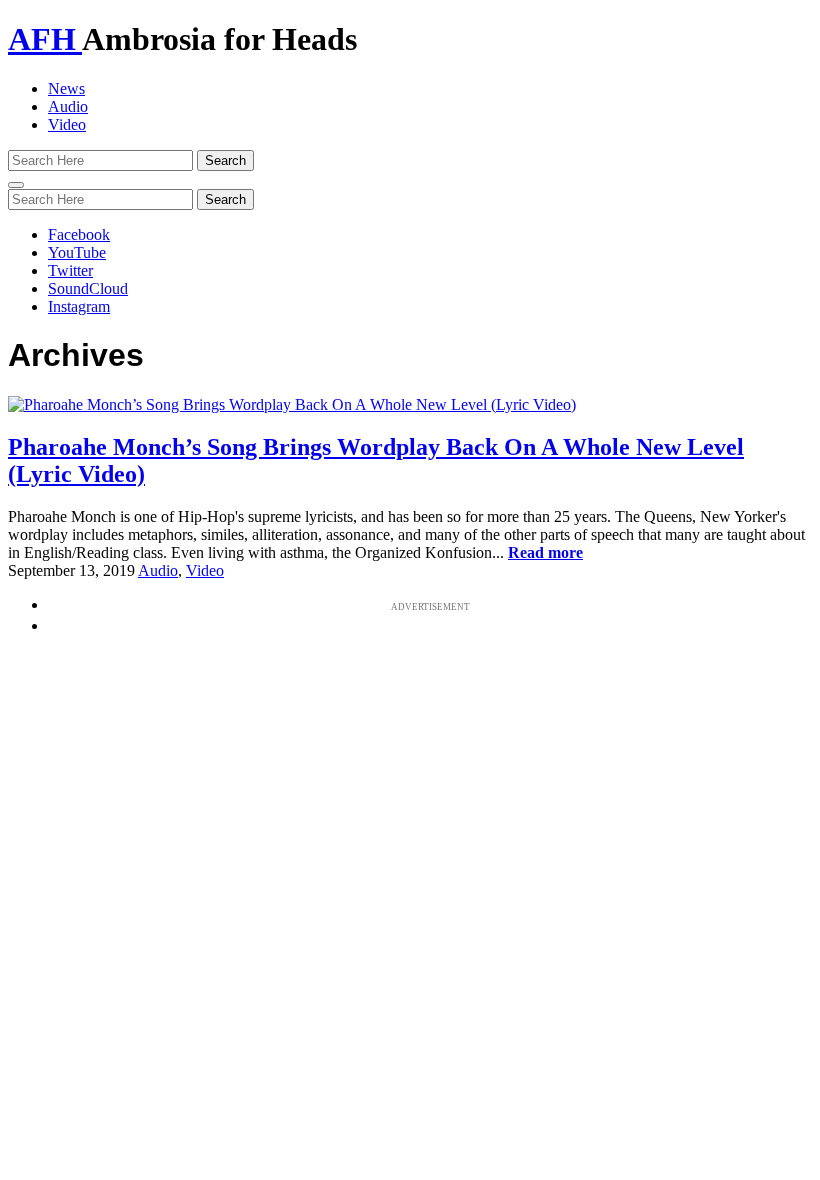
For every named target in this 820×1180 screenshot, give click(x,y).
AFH (45, 39)
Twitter (70, 270)
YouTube (77, 252)
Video (67, 124)
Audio (68, 106)
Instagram (79, 306)
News (66, 88)
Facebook (79, 234)
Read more (545, 552)
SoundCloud (88, 288)
